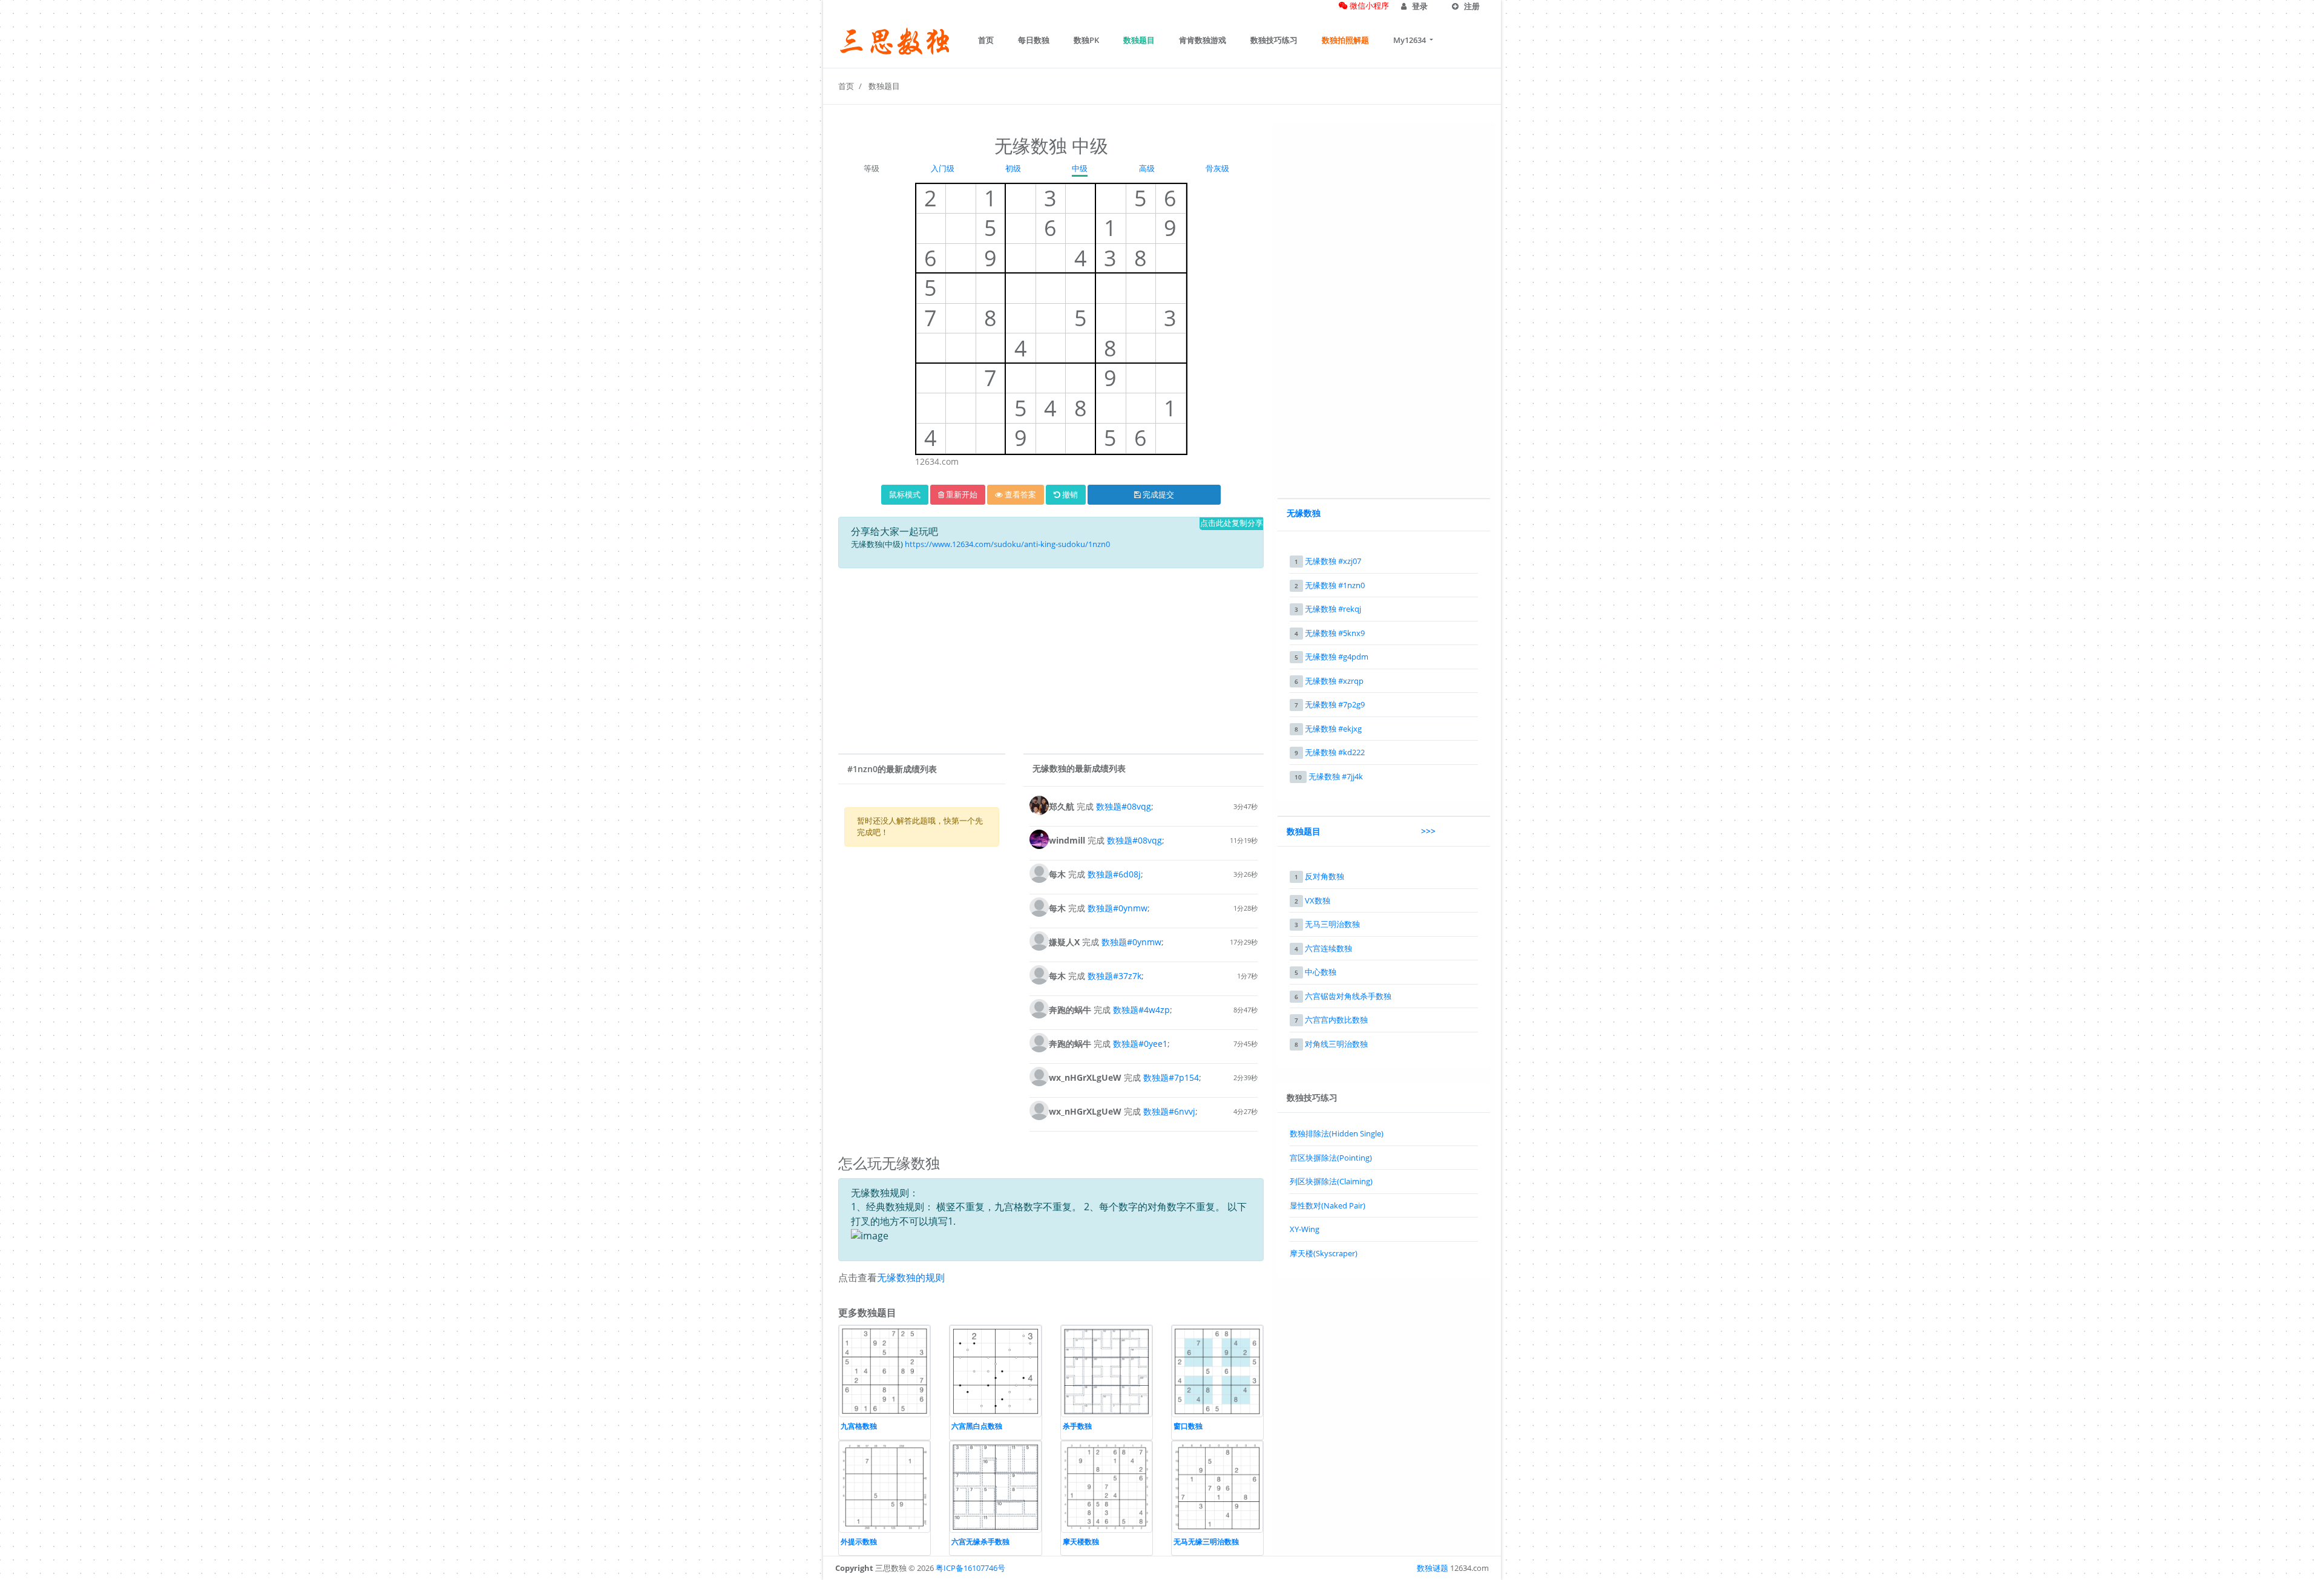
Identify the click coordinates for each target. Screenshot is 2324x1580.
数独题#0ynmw (1118, 908)
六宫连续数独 (1328, 948)
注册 (1471, 6)
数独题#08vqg (1124, 806)
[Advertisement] (1051, 663)
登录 (1419, 6)
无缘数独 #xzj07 (1333, 561)
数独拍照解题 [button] (1345, 40)
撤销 (1069, 494)
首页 (846, 86)
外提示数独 (859, 1542)
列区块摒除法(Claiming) (1331, 1181)
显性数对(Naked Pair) (1328, 1205)
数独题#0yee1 (1140, 1044)
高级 (1147, 168)
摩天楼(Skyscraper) (1324, 1253)
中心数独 (1321, 972)
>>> (1428, 831)
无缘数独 (1304, 513)
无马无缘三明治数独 (1206, 1542)
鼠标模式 (905, 494)
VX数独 (1318, 900)
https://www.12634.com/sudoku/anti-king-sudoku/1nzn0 (1007, 544)
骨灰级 (1217, 168)
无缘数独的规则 (911, 1277)
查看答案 (1019, 494)
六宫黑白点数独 (977, 1426)
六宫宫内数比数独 (1336, 1020)
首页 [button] (986, 40)
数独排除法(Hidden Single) (1337, 1133)
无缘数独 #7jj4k (1336, 776)
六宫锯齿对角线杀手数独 (1348, 996)
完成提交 (1157, 494)
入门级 (943, 168)
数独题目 (884, 86)
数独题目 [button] (1139, 40)
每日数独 (1034, 40)
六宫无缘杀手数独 (980, 1542)
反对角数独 (1324, 876)
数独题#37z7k (1114, 976)
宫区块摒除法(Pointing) (1331, 1158)
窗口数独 (1188, 1426)
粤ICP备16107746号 (970, 1568)
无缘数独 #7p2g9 (1335, 704)
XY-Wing (1305, 1229)
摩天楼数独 (1081, 1542)
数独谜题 (1433, 1568)
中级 (1080, 168)
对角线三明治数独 (1336, 1044)
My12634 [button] (1410, 40)
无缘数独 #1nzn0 (1335, 585)
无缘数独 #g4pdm (1337, 657)
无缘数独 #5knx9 (1335, 633)
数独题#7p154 (1171, 1077)
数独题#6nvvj (1169, 1111)
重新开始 (961, 494)
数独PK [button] (1086, 40)
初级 (1013, 168)
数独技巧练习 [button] (1274, 40)
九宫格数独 (859, 1426)
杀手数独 (1077, 1426)
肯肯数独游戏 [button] (1203, 40)
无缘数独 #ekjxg (1333, 729)
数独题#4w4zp (1141, 1010)
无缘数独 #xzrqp (1334, 681)
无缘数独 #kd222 (1335, 752)
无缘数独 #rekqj (1333, 609)
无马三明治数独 (1332, 924)
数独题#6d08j (1114, 874)
